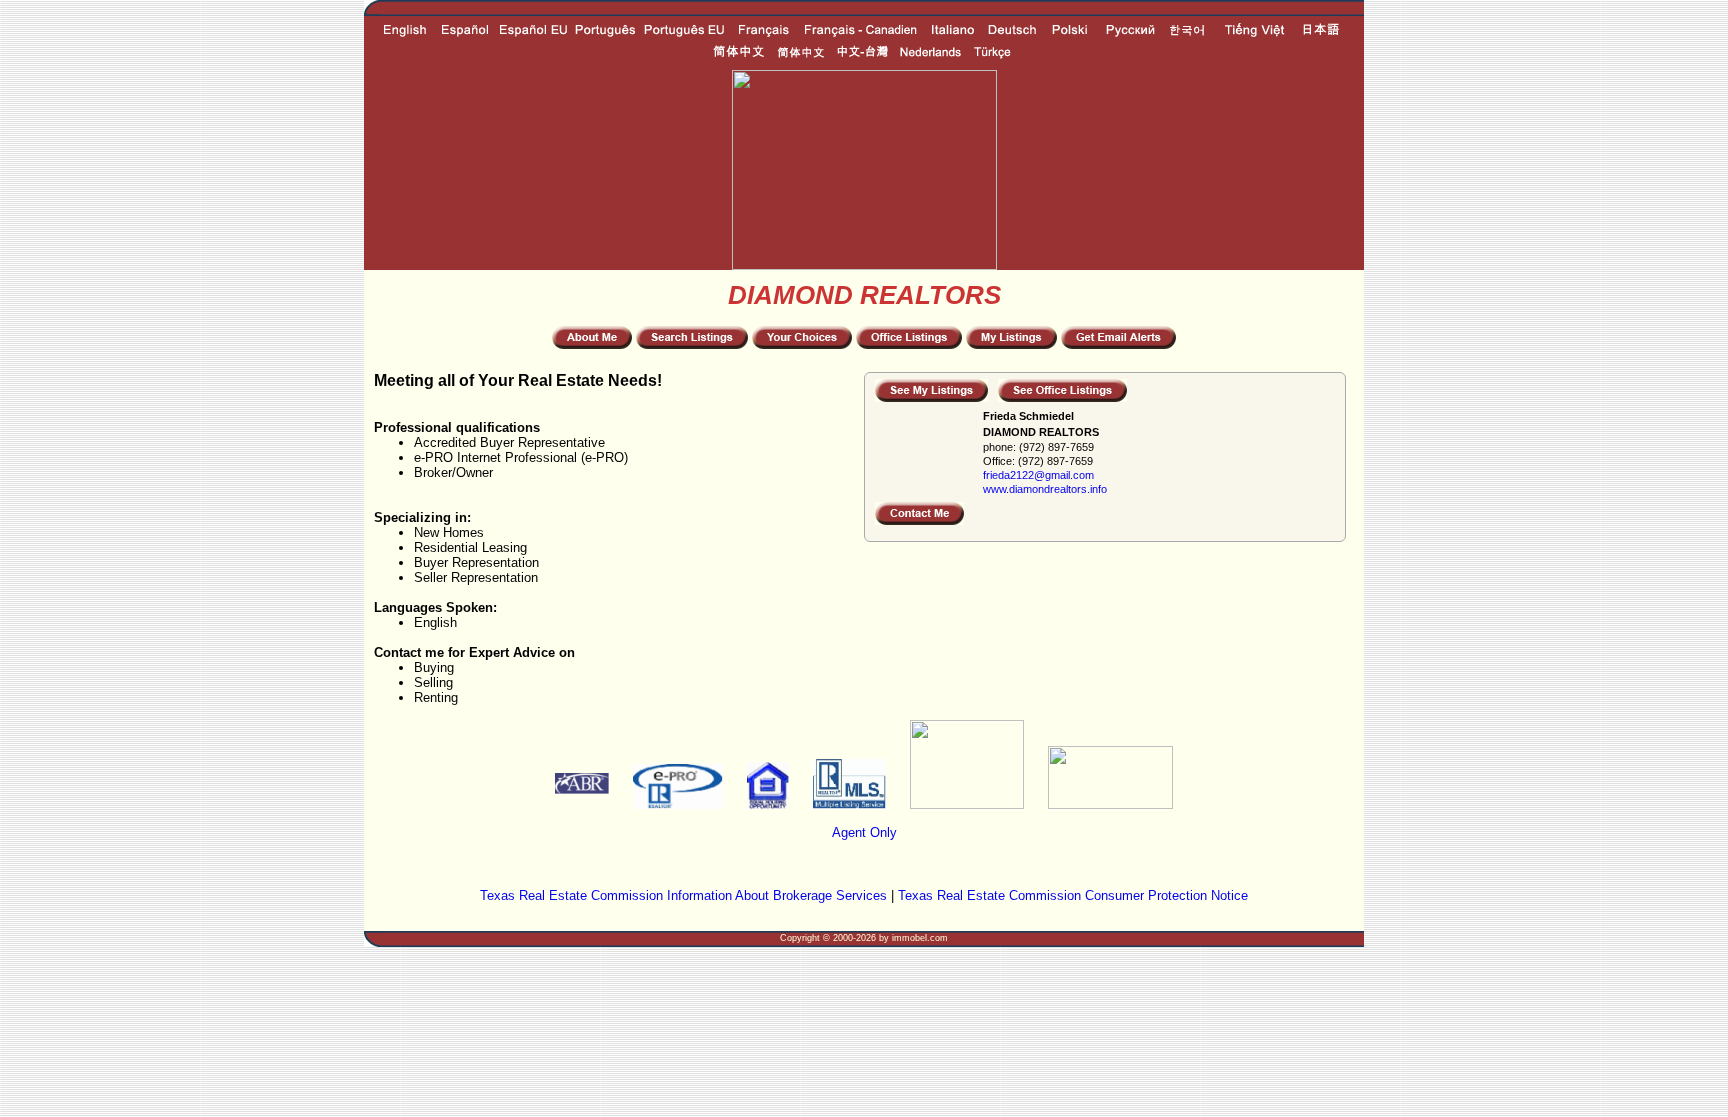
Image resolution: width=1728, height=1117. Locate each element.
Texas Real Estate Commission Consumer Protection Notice (1073, 895)
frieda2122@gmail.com (1038, 475)
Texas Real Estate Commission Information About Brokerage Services (683, 895)
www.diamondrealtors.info (1045, 489)
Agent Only (864, 832)
